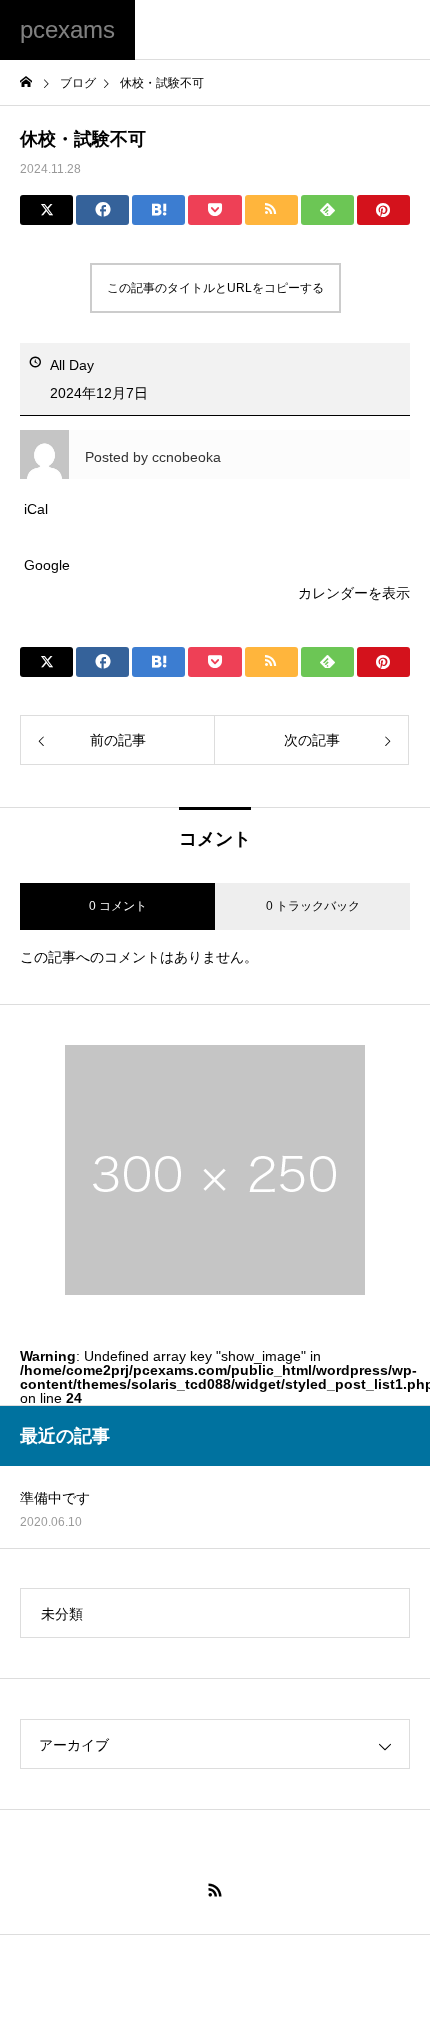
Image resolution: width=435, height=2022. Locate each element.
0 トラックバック (313, 906)
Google (47, 565)
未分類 (62, 1614)
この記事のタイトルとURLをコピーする (215, 288)
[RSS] (215, 1890)
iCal (36, 509)
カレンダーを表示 (354, 593)
